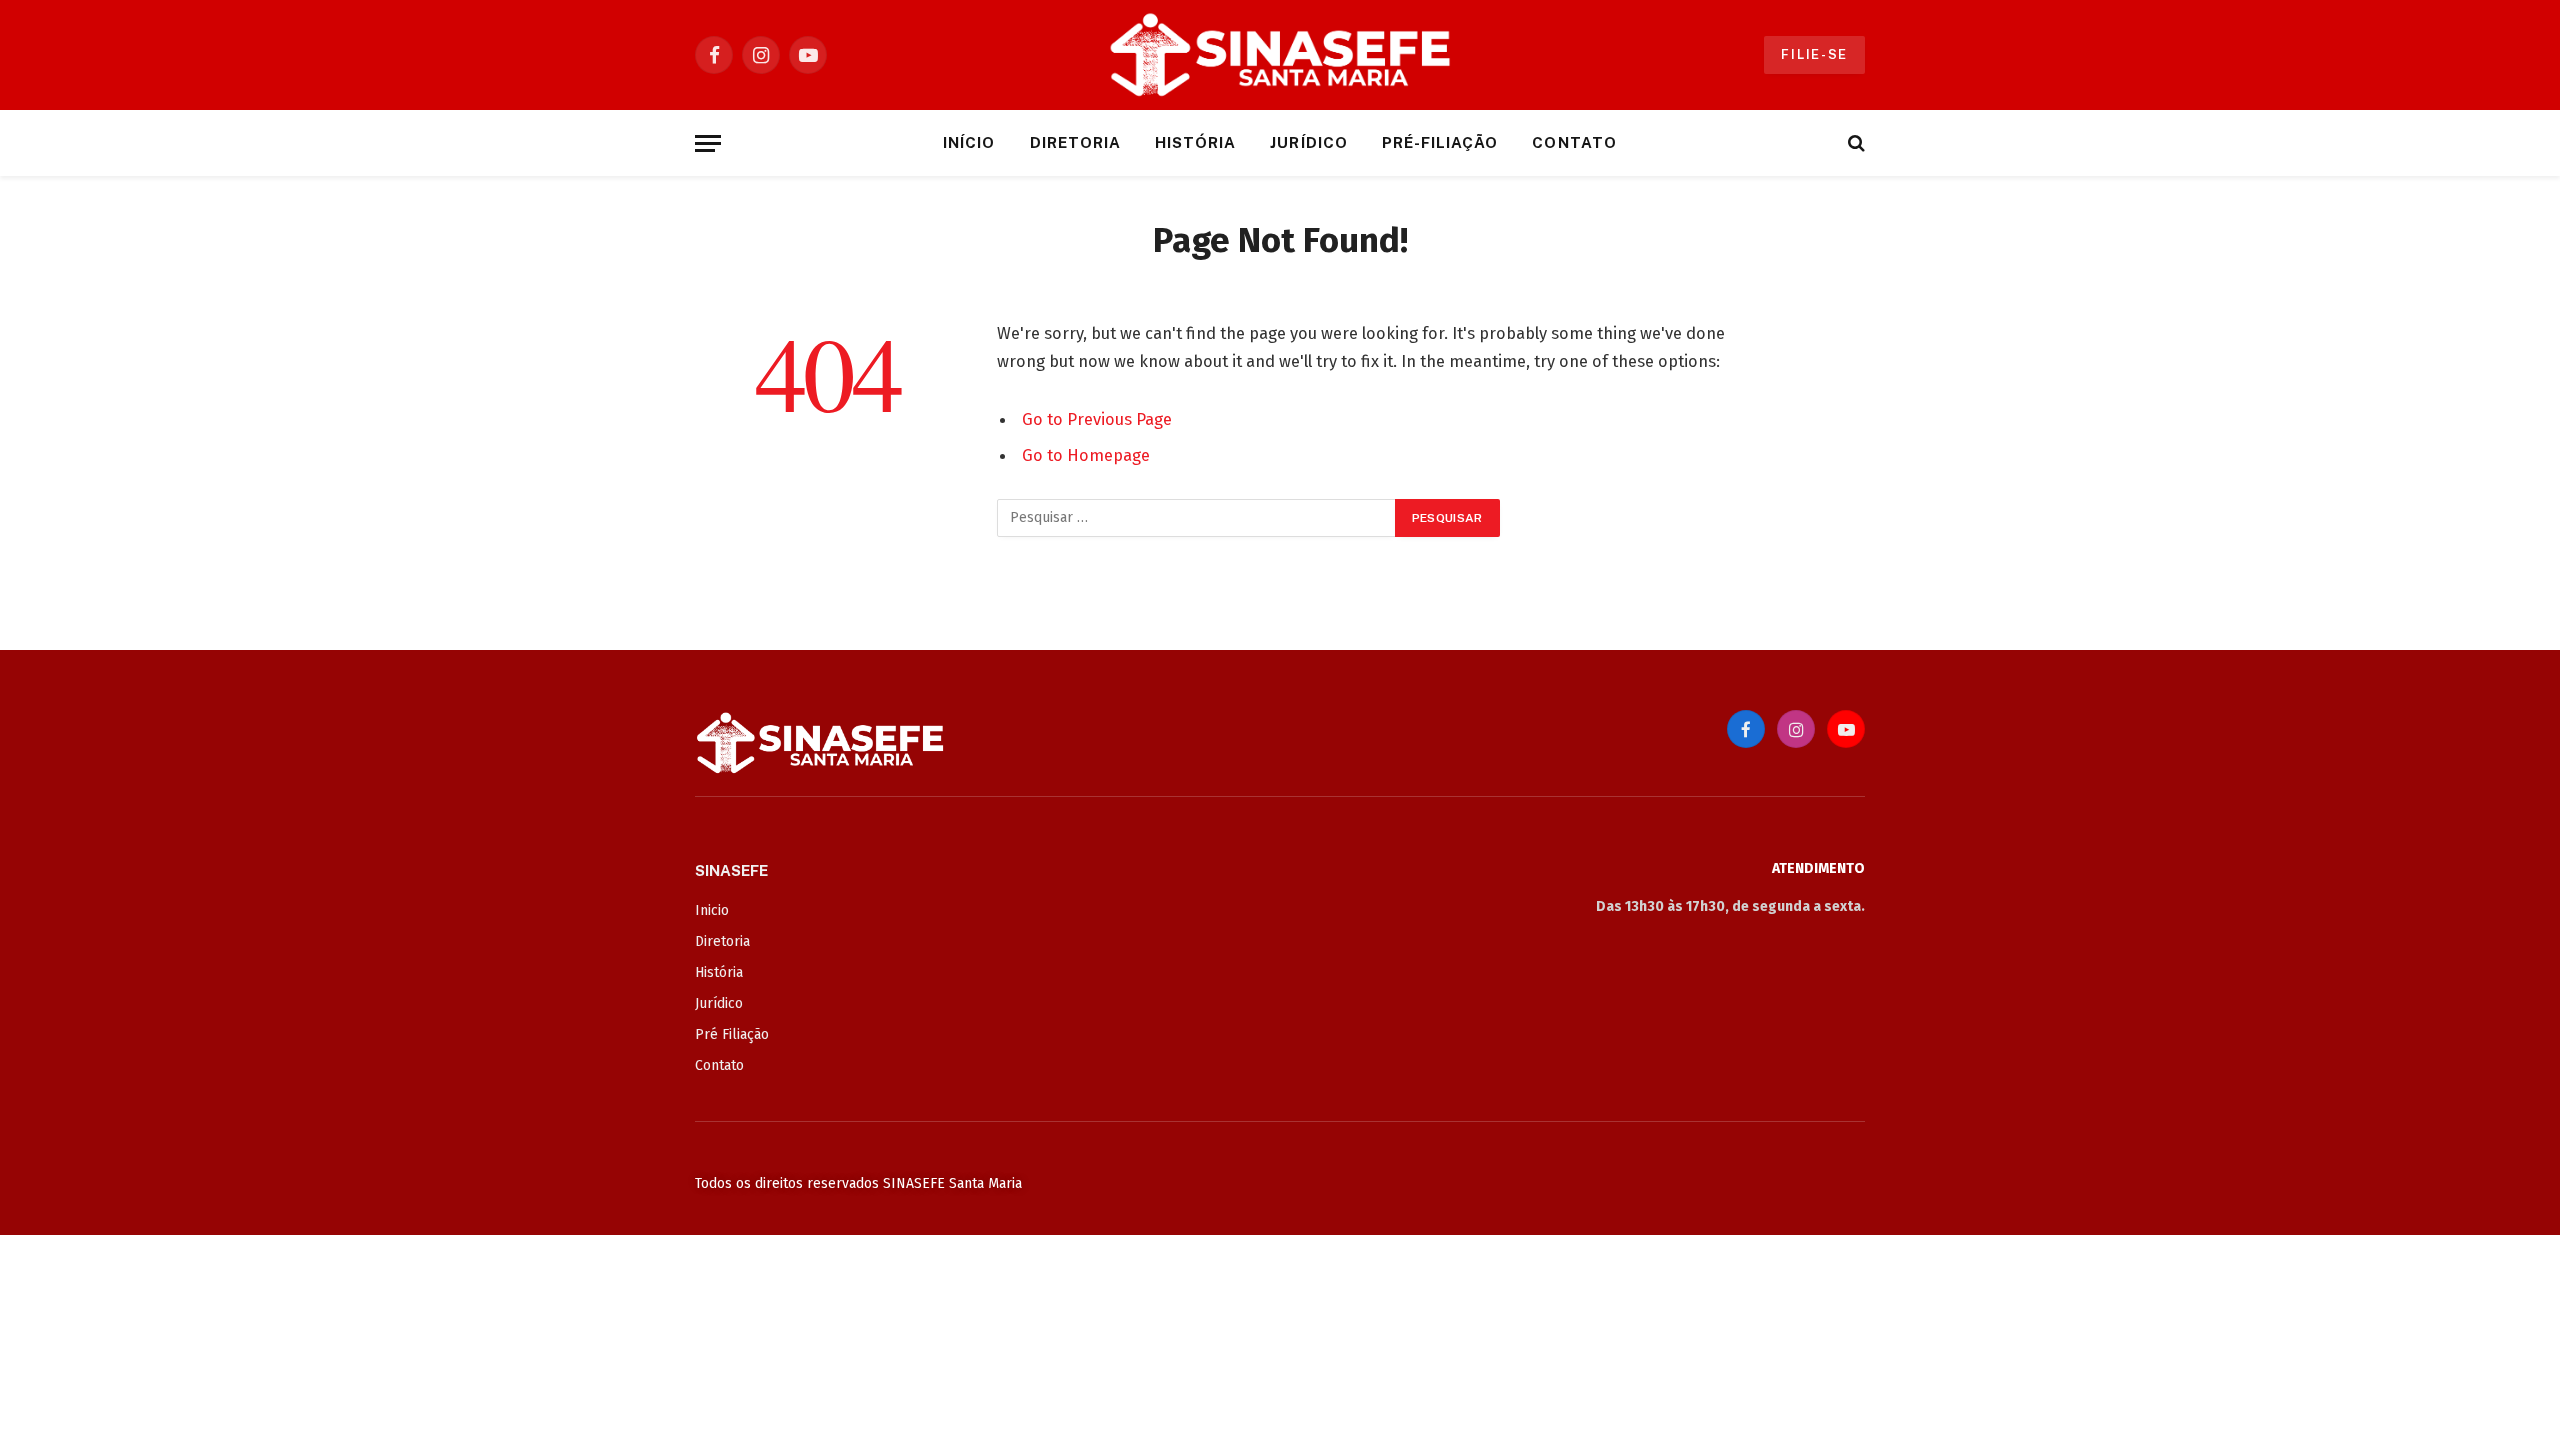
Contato (1574, 142)
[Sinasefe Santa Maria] (1280, 55)
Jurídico (1308, 142)
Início (969, 142)
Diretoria (1075, 142)
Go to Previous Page (1097, 419)
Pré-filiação (1440, 142)
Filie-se (1814, 54)
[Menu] (708, 143)
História (1195, 142)
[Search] (1854, 143)
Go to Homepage (1086, 455)
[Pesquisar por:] (1197, 518)
